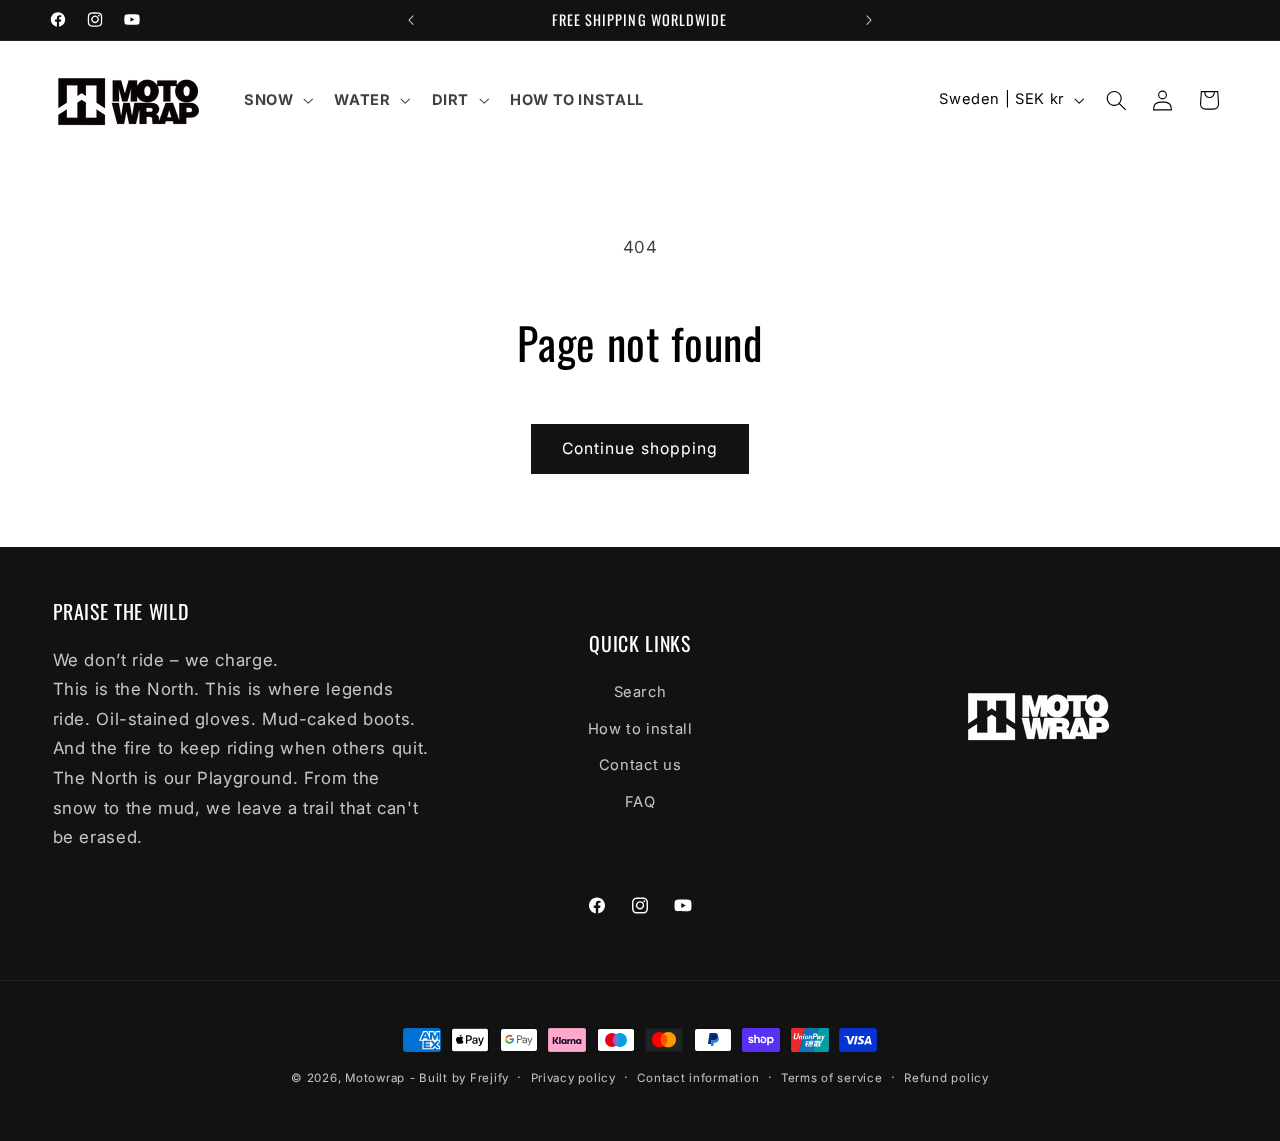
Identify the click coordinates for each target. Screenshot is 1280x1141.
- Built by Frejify (459, 1078)
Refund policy (946, 1078)
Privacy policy (573, 1078)
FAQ (640, 802)
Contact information (698, 1078)
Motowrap (375, 1078)
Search (640, 693)
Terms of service (832, 1078)
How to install (640, 729)
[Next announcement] (869, 20)
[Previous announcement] (411, 20)
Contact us (640, 765)
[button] (276, 100)
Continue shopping (640, 448)
